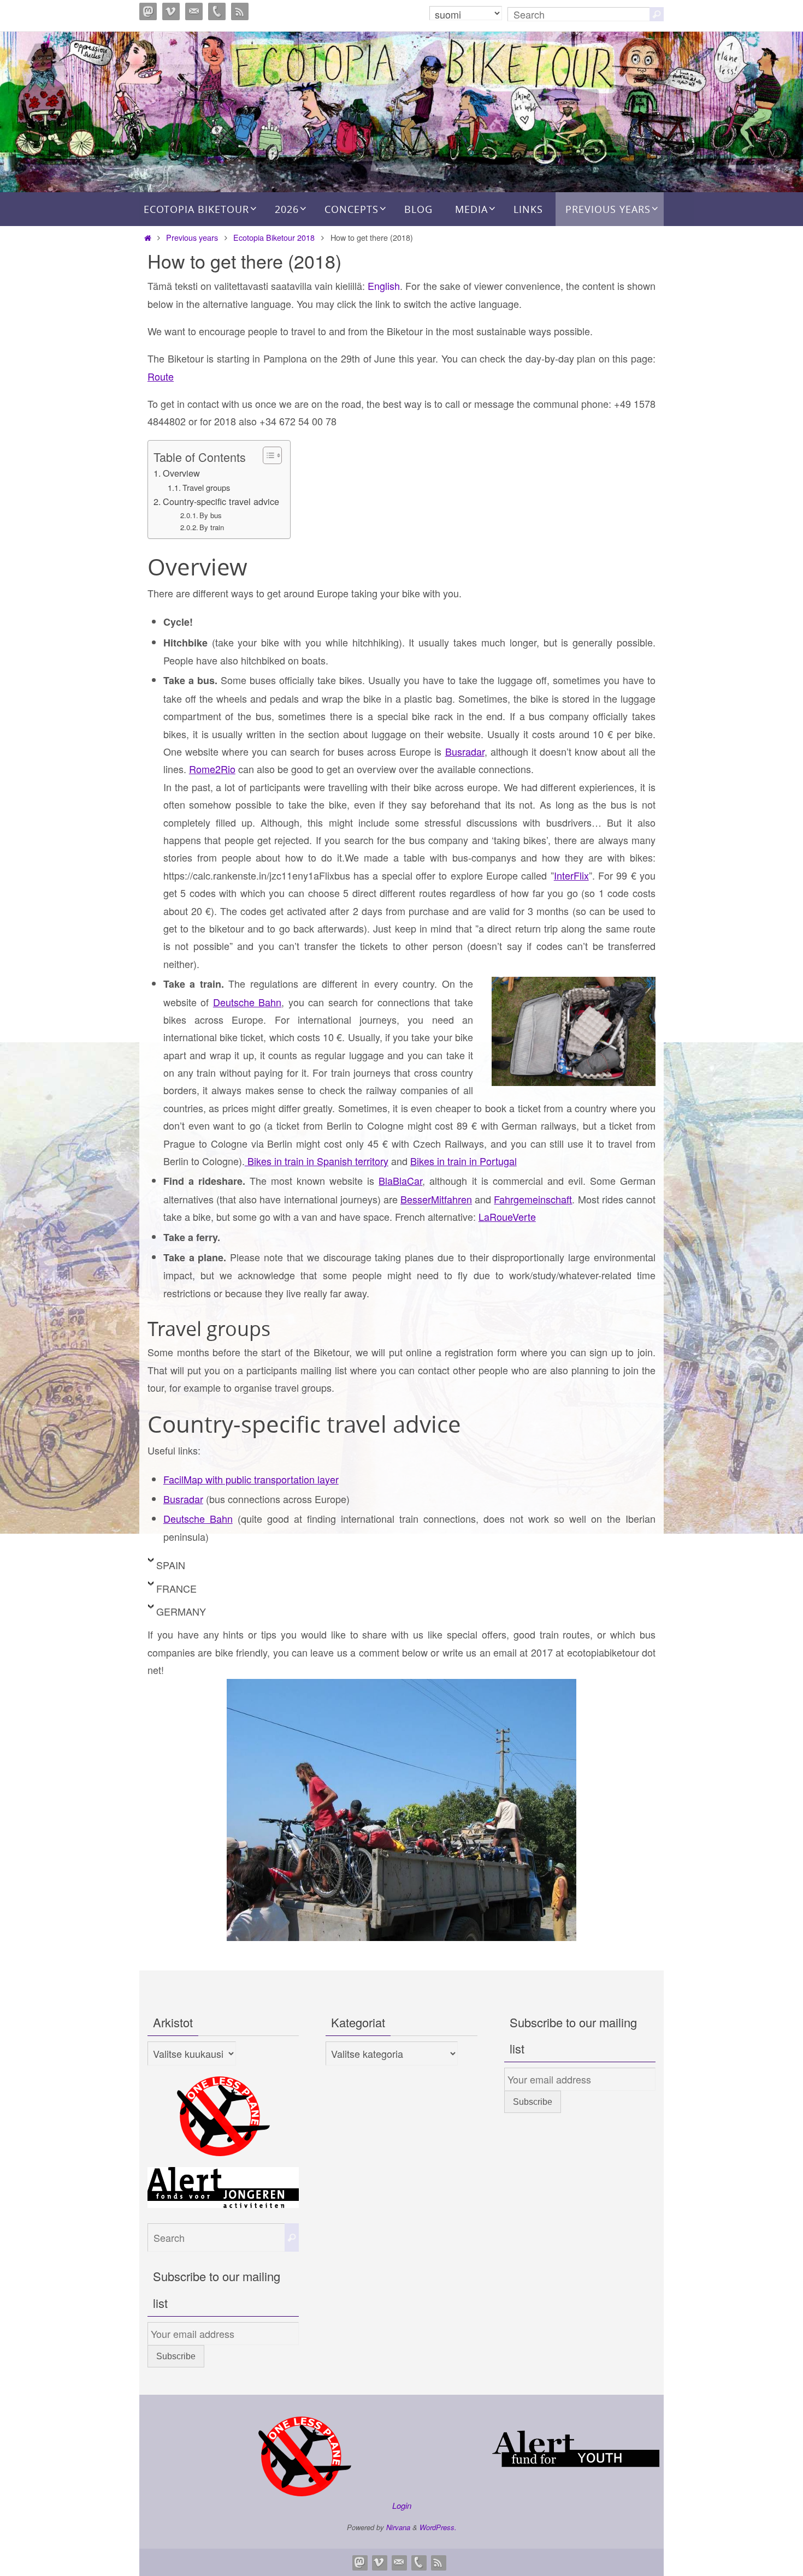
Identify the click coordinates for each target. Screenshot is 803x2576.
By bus (211, 515)
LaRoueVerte (507, 1216)
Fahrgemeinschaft (533, 1199)
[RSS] (240, 11)
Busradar (465, 751)
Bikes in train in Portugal (464, 1161)
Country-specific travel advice (221, 501)
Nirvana (398, 2527)
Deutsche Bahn (247, 1002)
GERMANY (181, 1611)
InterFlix (571, 875)
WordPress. (438, 2527)
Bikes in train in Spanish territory (317, 1161)
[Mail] (194, 11)
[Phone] (217, 11)
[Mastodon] (148, 11)
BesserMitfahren (436, 1199)
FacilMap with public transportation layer (251, 1479)
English (384, 286)
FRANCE (176, 1588)
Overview (181, 473)
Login (402, 2505)
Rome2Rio (212, 769)
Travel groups (206, 487)
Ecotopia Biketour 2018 (274, 237)
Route (161, 376)
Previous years (192, 237)
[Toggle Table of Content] (267, 455)
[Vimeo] (171, 11)
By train (212, 527)
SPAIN (171, 1565)
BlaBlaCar (400, 1180)
